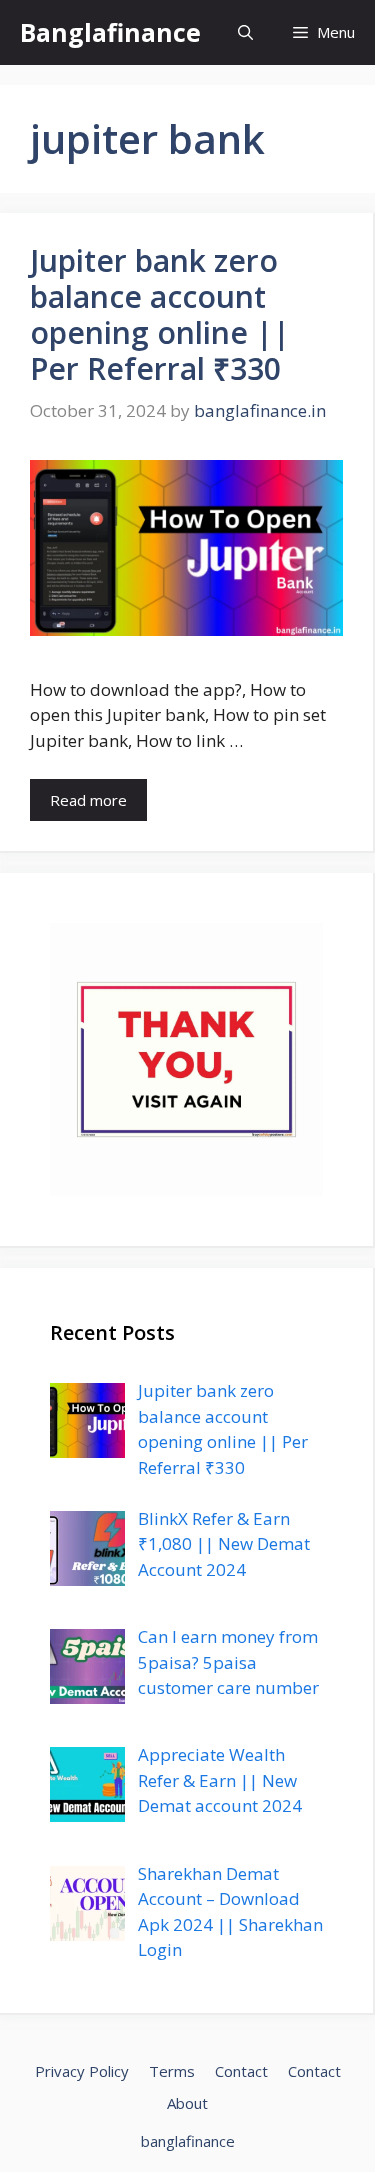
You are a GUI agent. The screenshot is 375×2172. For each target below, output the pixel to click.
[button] (245, 32)
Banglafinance (110, 32)
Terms (172, 2071)
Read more (88, 800)
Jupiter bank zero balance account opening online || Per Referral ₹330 (160, 314)
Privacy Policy (82, 2071)
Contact (241, 2071)
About (187, 2103)
